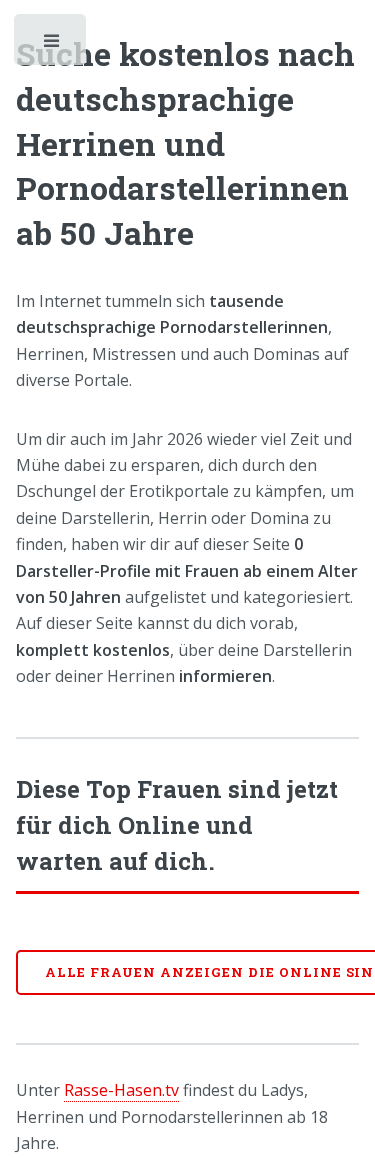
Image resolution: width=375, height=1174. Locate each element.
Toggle (52, 45)
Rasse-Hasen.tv (121, 1090)
